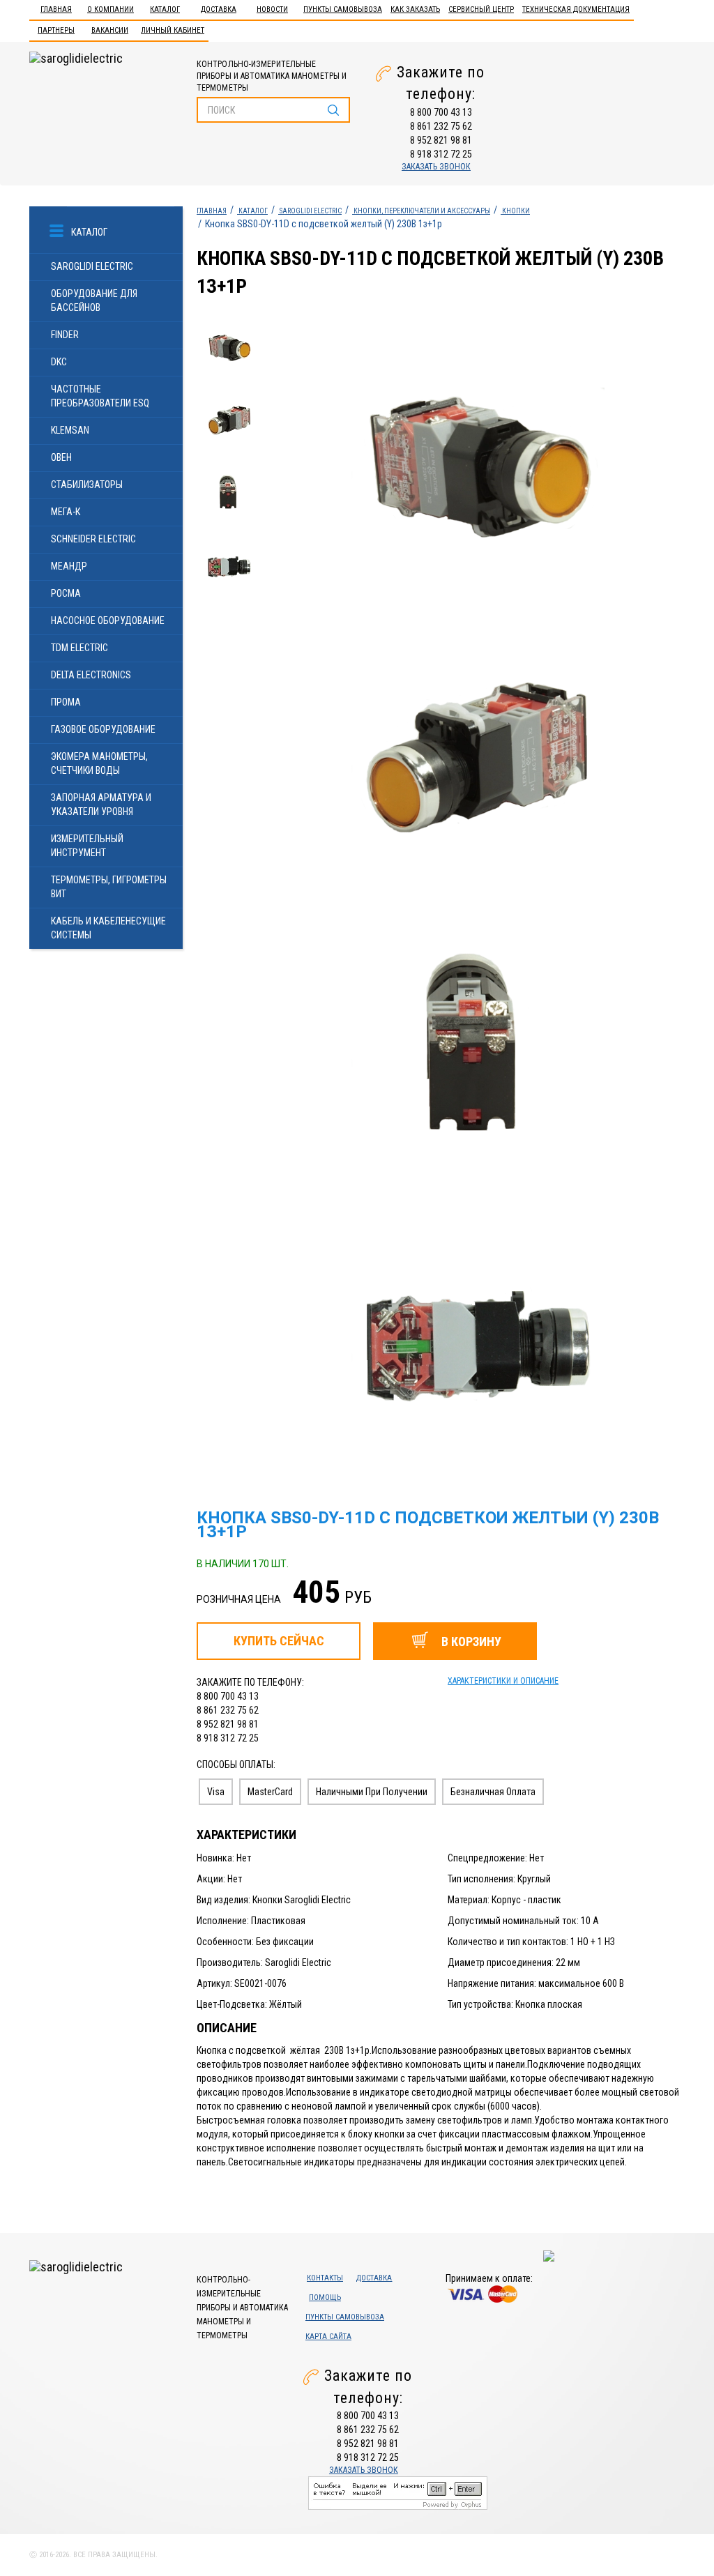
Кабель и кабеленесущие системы (108, 928)
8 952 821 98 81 (441, 140)
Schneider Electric (93, 539)
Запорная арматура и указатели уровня (101, 805)
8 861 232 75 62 (441, 126)
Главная (56, 9)
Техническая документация (576, 9)
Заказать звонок (436, 167)
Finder (65, 335)
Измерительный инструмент (87, 846)
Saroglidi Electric (92, 266)
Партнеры (56, 30)
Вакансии (110, 30)
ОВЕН (61, 457)
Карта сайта (328, 2337)
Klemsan (70, 430)
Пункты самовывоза (343, 9)
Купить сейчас (279, 1641)
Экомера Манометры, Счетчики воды (99, 763)
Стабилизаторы (87, 485)
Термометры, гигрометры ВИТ (109, 887)
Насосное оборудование (108, 620)
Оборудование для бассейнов (94, 300)
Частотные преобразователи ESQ (100, 396)
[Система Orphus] (398, 2492)
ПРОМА (66, 702)
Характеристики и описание (503, 1681)
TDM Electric (79, 648)
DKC (59, 362)
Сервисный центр (481, 9)
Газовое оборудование (103, 729)
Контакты (325, 2278)
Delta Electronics (91, 675)
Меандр (69, 566)
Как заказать (415, 9)
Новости (272, 9)
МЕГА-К (66, 512)
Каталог (165, 9)
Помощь (325, 2297)
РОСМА (66, 593)
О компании (111, 9)
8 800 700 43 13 (441, 112)
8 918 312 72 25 (441, 154)
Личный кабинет (173, 30)
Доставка (219, 9)
